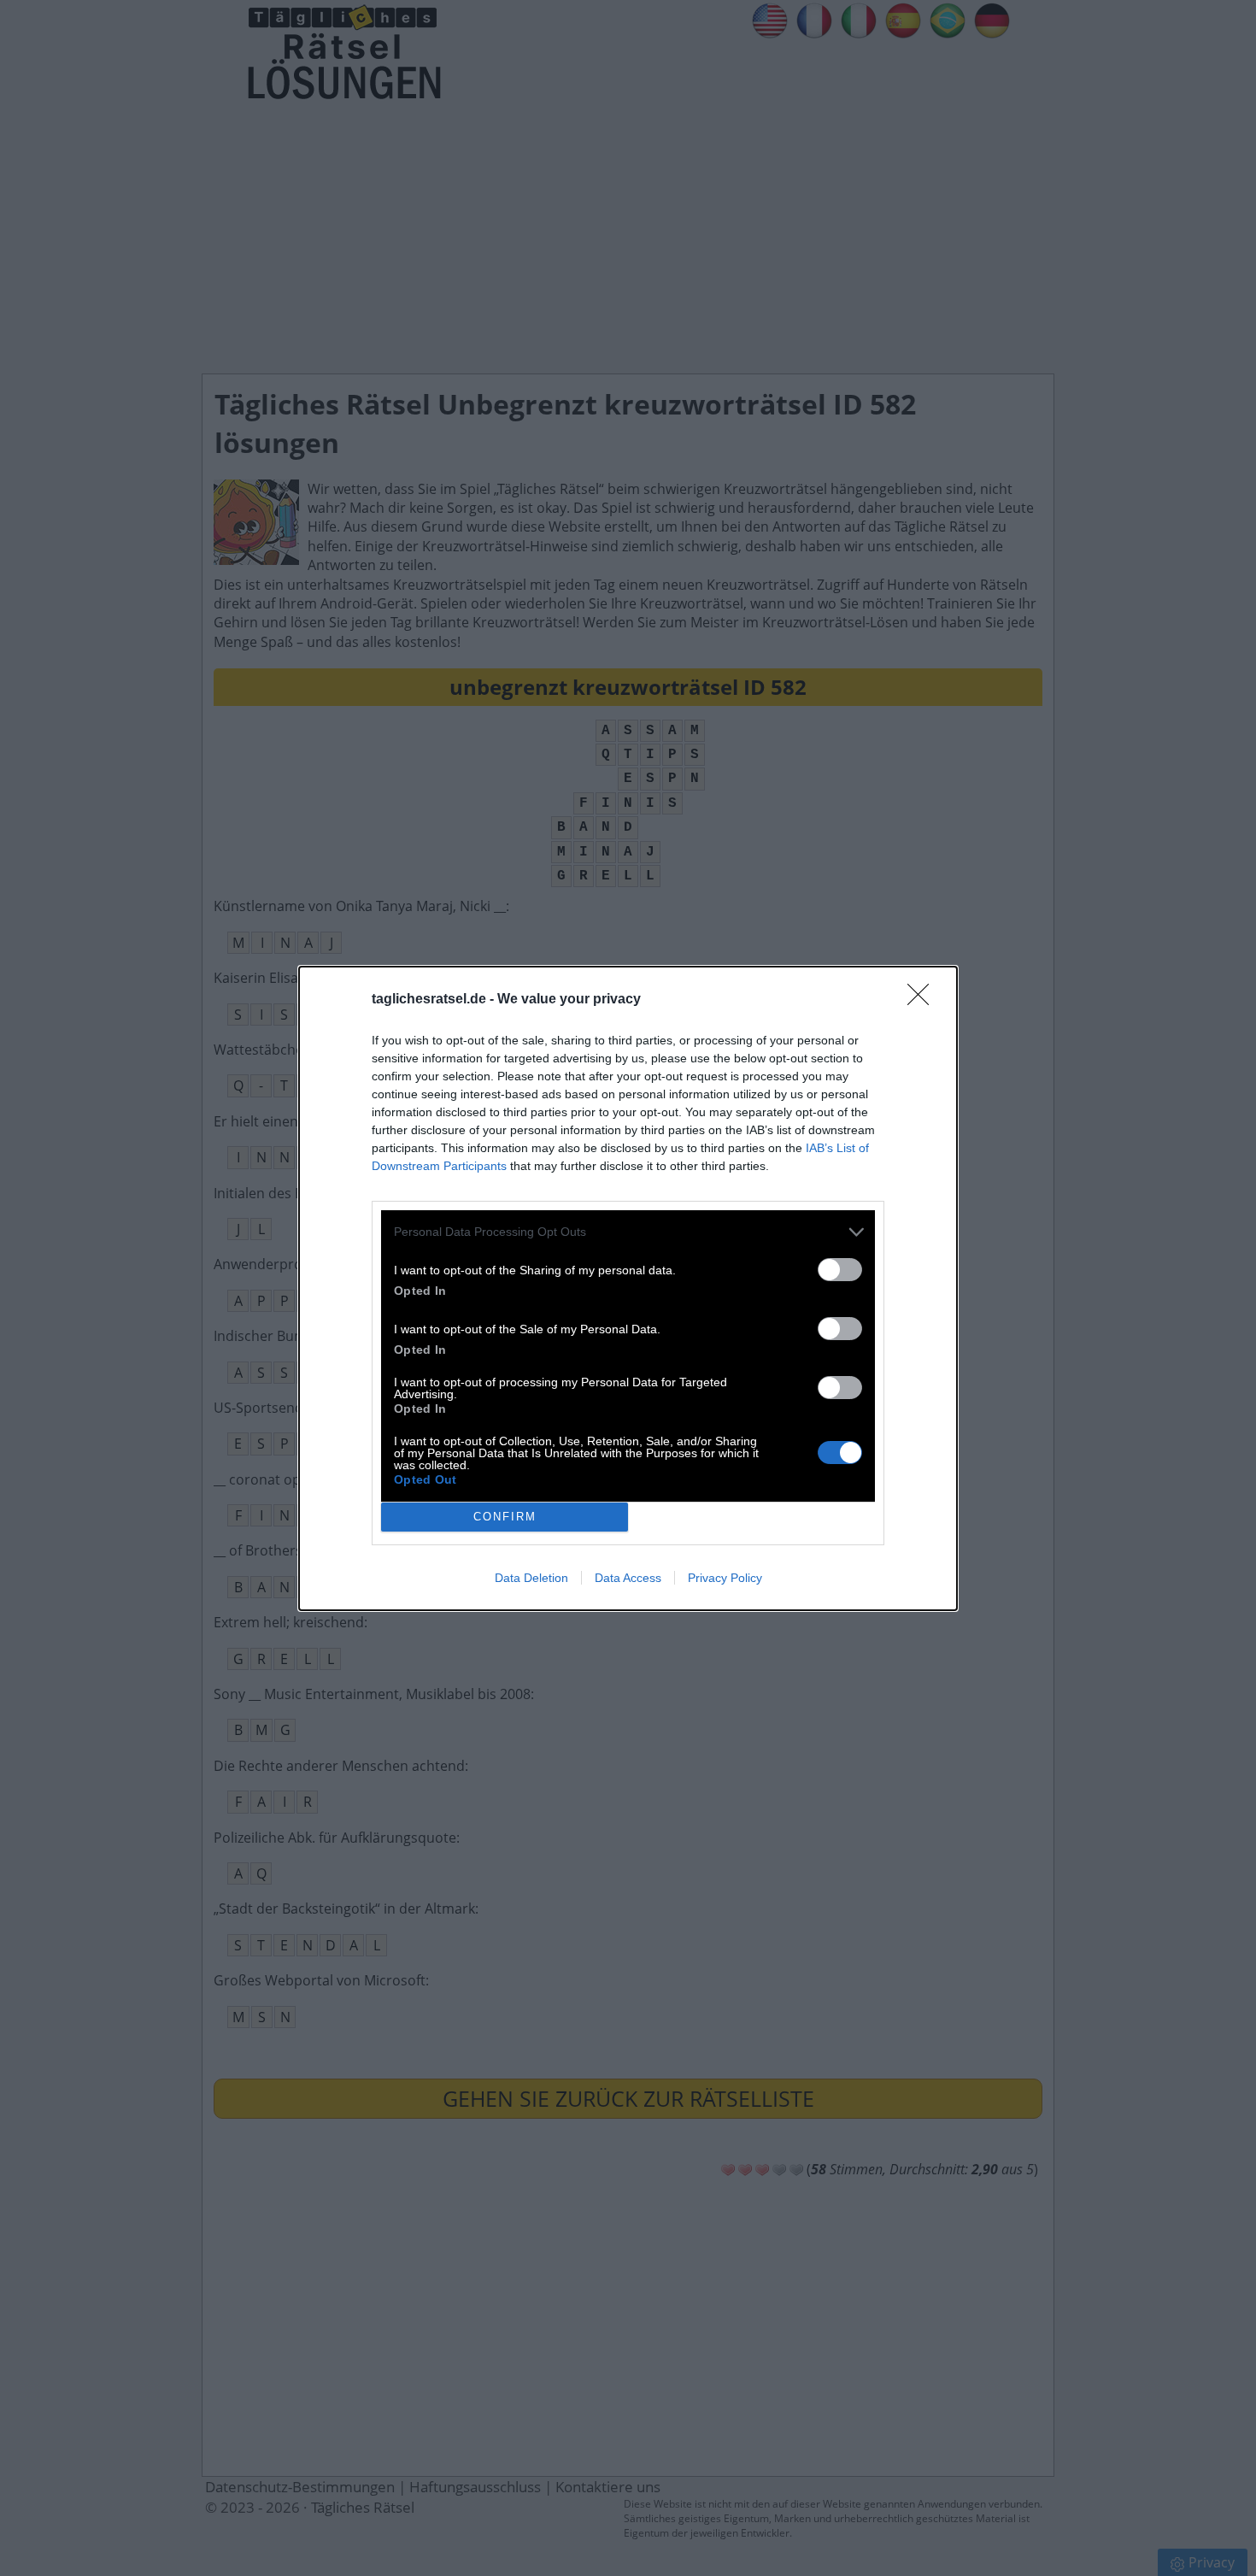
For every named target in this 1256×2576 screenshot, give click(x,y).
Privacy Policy (725, 1578)
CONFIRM (505, 1517)
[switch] (840, 1270)
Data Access (628, 1578)
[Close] (924, 1000)
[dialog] (628, 1288)
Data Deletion (531, 1578)
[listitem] (628, 1232)
